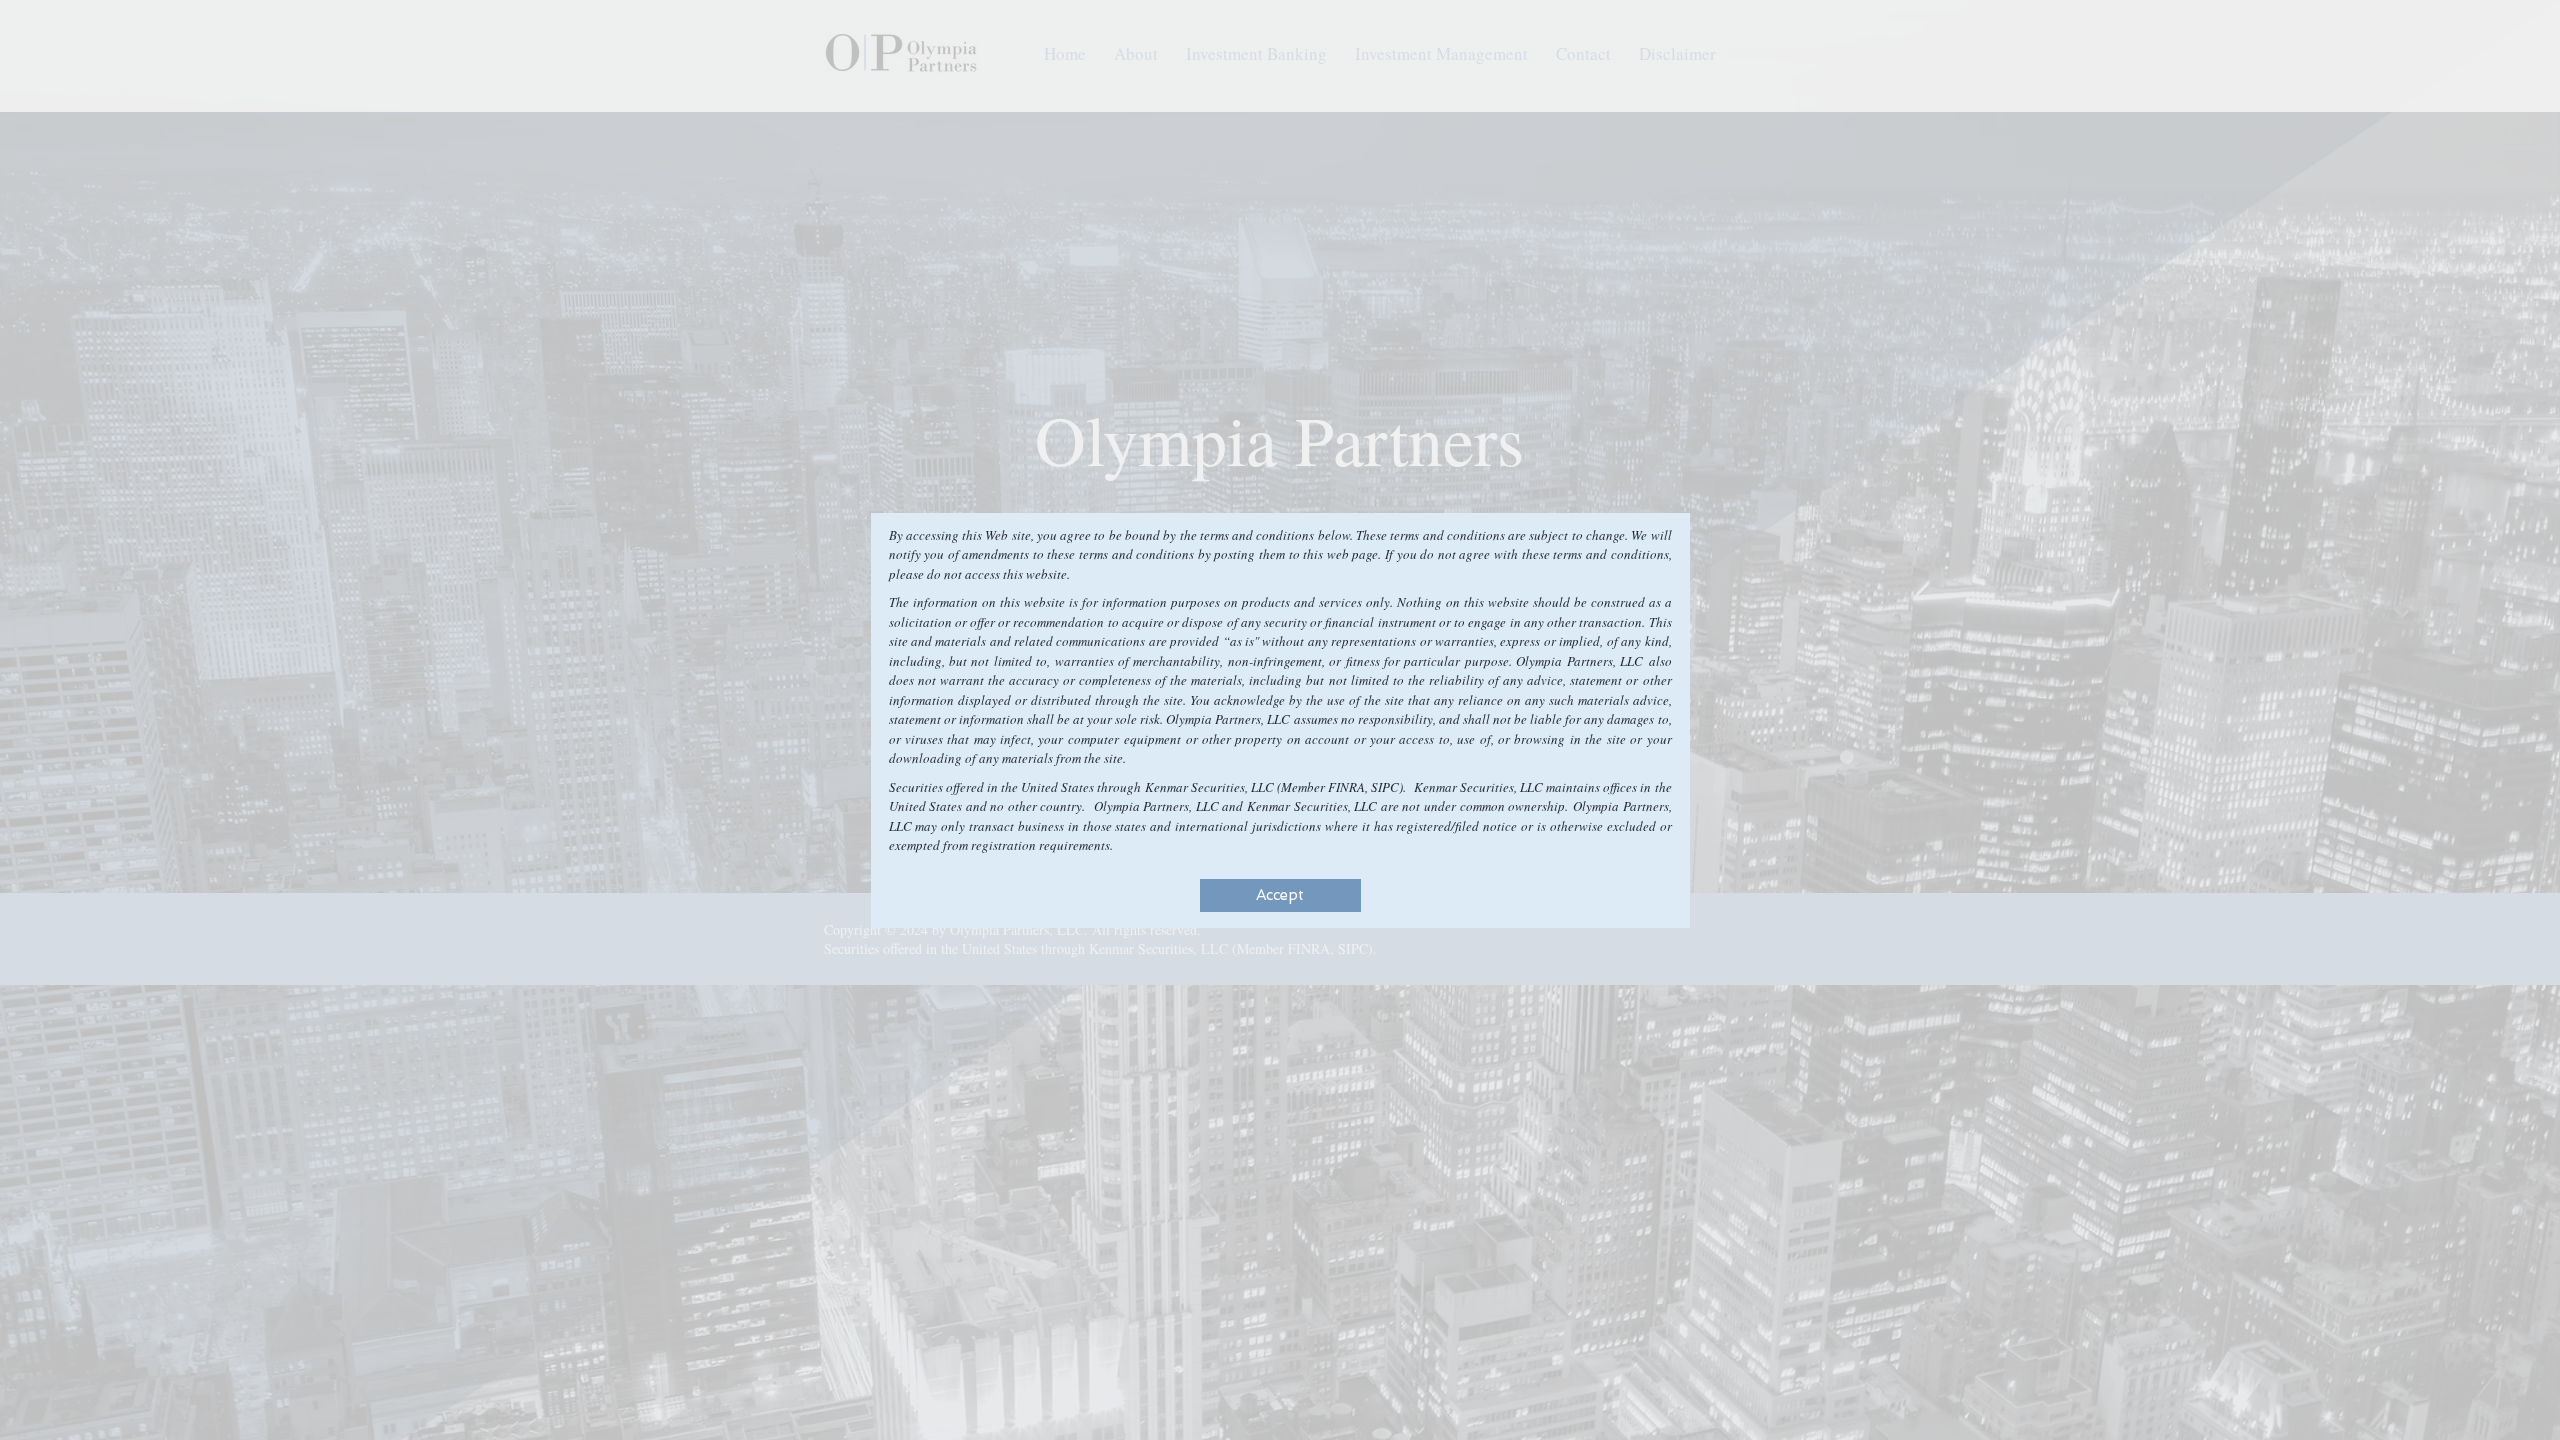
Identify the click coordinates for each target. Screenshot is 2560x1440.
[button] (1280, 895)
